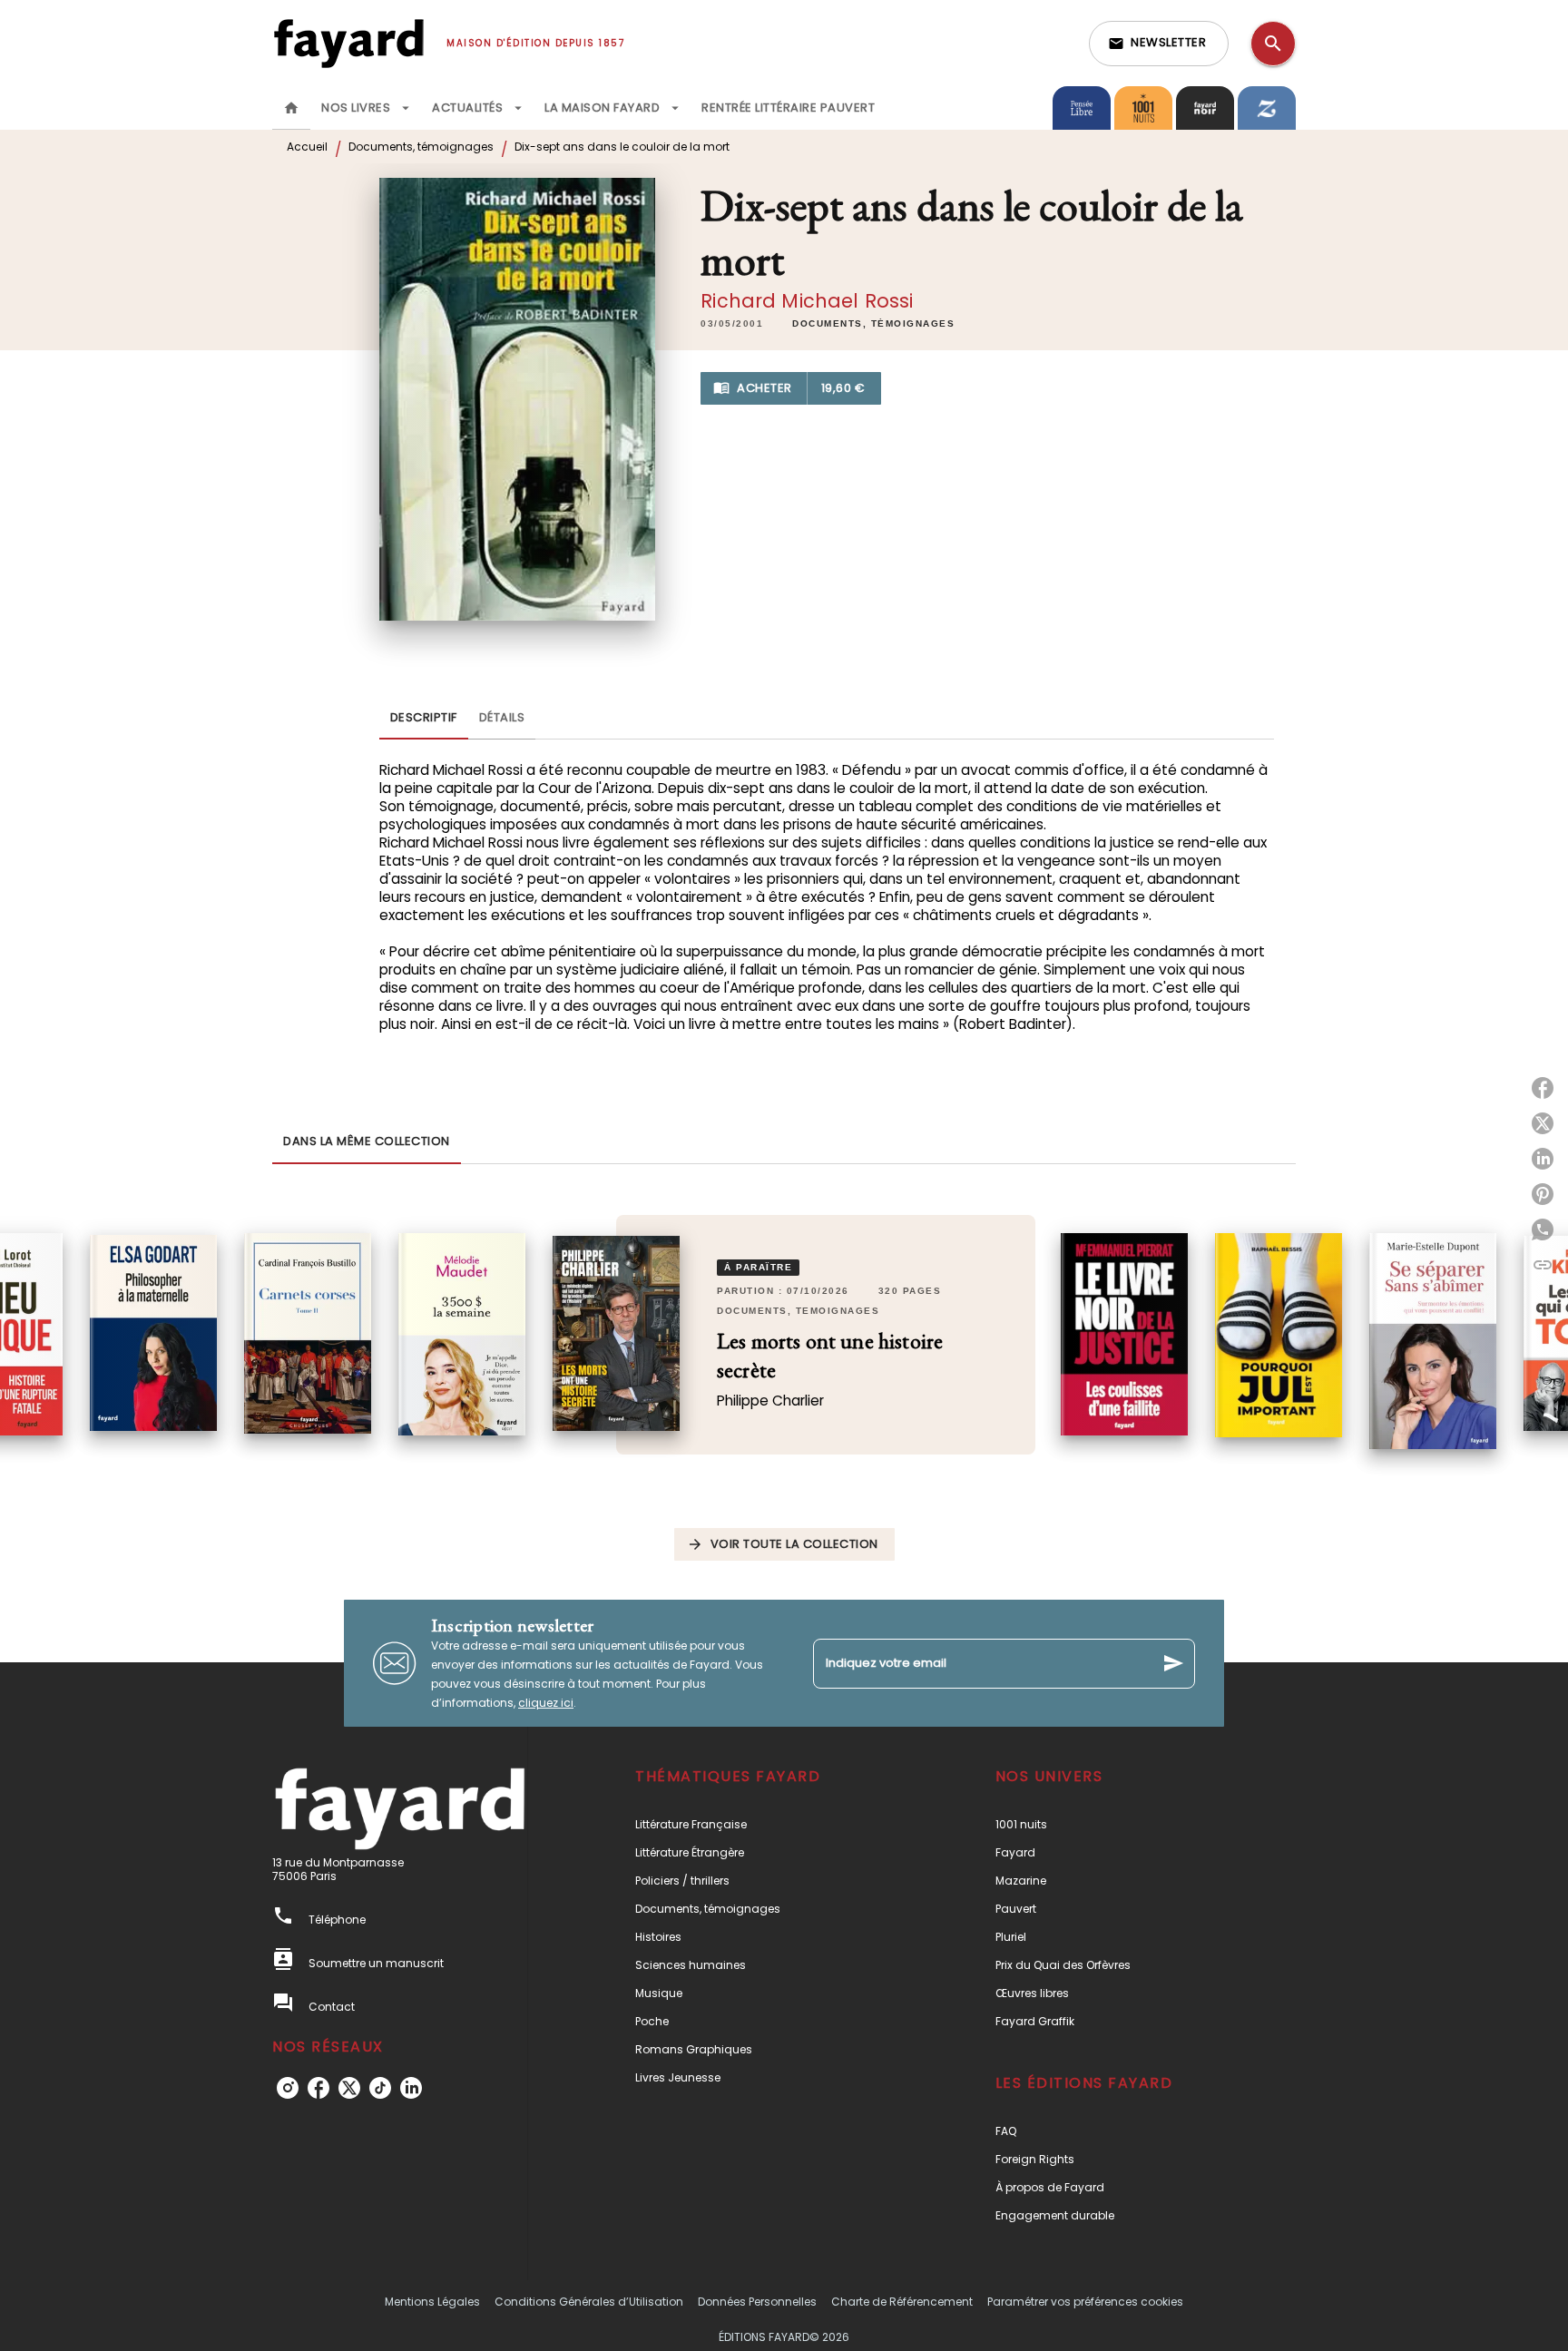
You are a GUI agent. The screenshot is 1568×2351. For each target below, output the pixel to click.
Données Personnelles (757, 2302)
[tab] (291, 108)
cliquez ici (546, 1703)
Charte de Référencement (902, 2302)
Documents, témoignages (421, 147)
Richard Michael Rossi (807, 301)
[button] (1159, 44)
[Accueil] (348, 43)
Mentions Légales (432, 2302)
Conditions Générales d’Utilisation (589, 2302)
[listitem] (288, 2088)
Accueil (307, 147)
